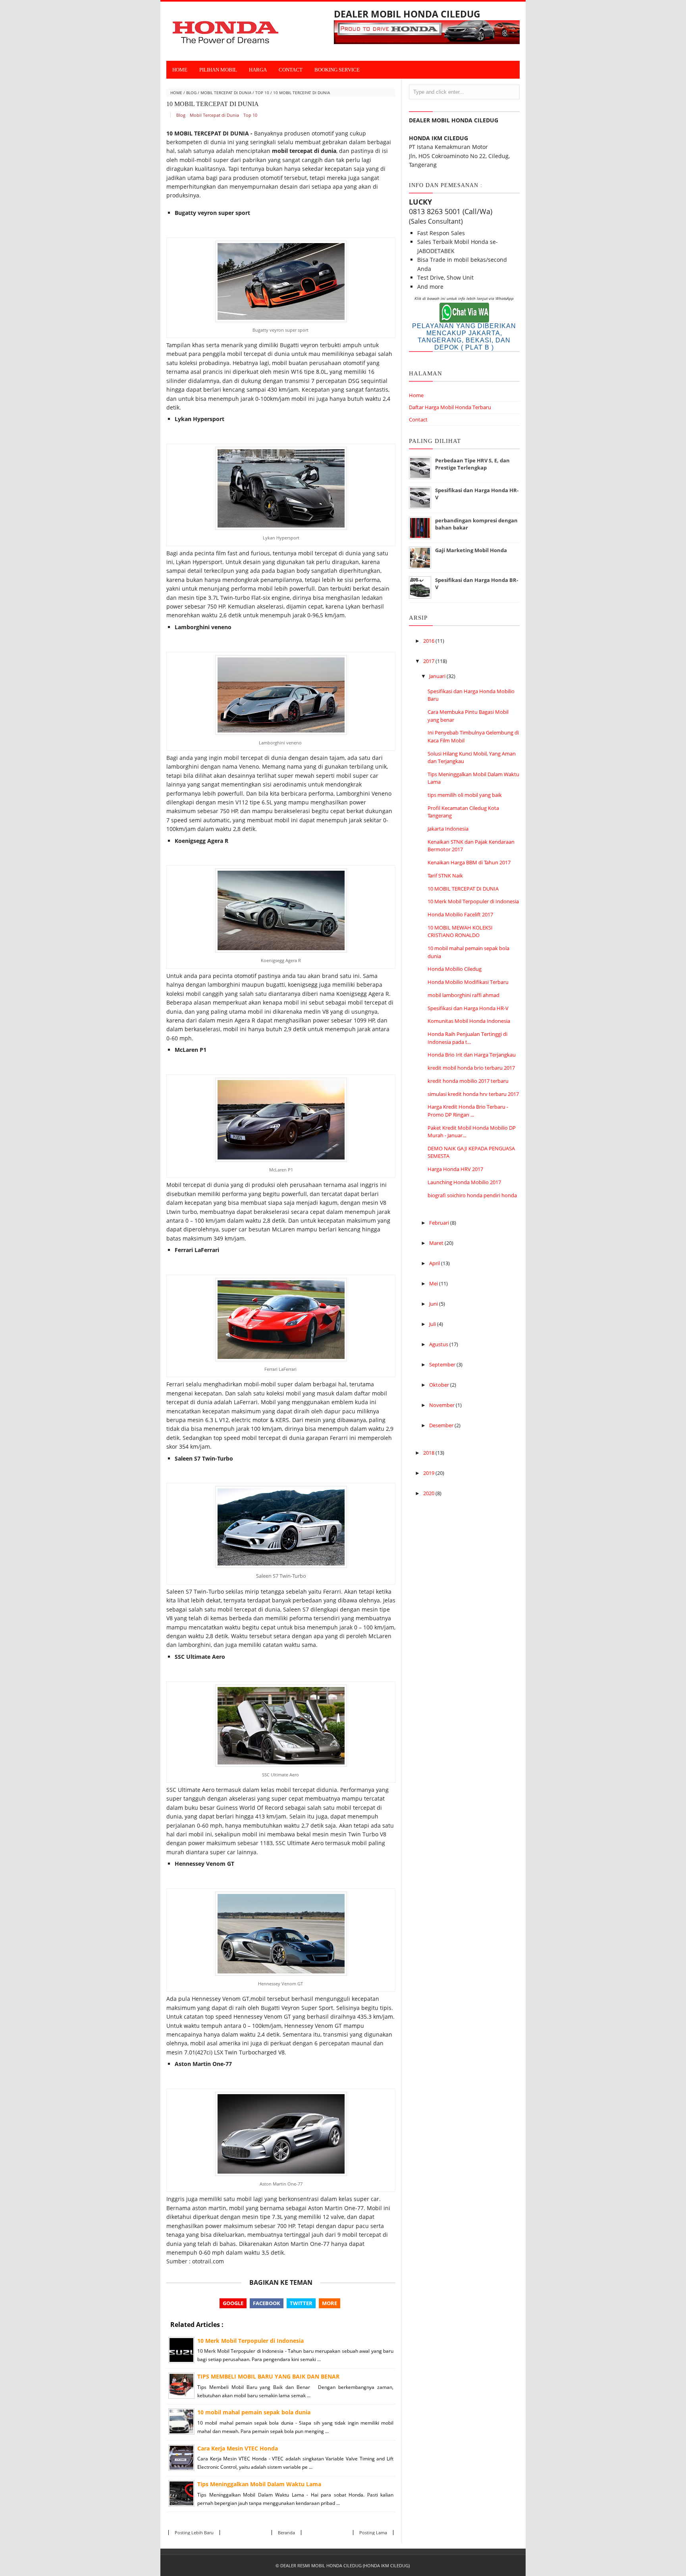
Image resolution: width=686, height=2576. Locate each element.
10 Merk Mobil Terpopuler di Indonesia (251, 2341)
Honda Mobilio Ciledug (455, 969)
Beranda (286, 2533)
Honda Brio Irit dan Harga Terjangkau (472, 1055)
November (442, 1405)
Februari (440, 1223)
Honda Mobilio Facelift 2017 (460, 914)
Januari (438, 676)
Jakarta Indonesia (448, 829)
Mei (434, 1283)
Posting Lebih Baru (194, 2533)
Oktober (440, 1385)
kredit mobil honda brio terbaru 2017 (471, 1068)
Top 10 (262, 93)
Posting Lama (373, 2533)
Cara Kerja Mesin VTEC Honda (238, 2448)
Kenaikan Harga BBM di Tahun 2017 (469, 862)
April (435, 1263)
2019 (429, 1473)
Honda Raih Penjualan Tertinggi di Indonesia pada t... (467, 1038)
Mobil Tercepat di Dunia (226, 93)
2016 (429, 641)
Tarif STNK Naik (445, 875)
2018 (429, 1453)
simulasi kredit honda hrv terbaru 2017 (473, 1094)
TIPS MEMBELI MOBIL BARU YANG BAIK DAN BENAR (268, 2376)
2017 (429, 661)
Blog (191, 93)
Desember (442, 1425)
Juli (433, 1324)
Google (233, 2303)
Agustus (439, 1344)
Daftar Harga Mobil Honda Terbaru (450, 407)
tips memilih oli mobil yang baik (465, 795)
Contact (418, 419)
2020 (429, 1493)
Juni (434, 1304)
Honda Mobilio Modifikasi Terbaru (468, 982)
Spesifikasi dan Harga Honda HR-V (468, 1008)
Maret (437, 1243)
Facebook (267, 2303)
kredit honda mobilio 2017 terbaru (468, 1081)
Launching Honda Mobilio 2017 (464, 1182)
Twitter (301, 2303)
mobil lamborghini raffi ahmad (463, 995)
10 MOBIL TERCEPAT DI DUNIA (463, 889)
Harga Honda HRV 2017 (455, 1169)
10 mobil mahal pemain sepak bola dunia (254, 2412)
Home (180, 70)
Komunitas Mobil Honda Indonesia (469, 1021)
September (443, 1364)
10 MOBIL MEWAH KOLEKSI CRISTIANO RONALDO (460, 931)
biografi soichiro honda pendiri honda (472, 1195)
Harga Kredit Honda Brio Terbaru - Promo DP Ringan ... (468, 1111)
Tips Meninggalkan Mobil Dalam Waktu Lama (259, 2484)
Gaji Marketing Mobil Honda (471, 550)
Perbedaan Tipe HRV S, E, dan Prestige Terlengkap (472, 464)
